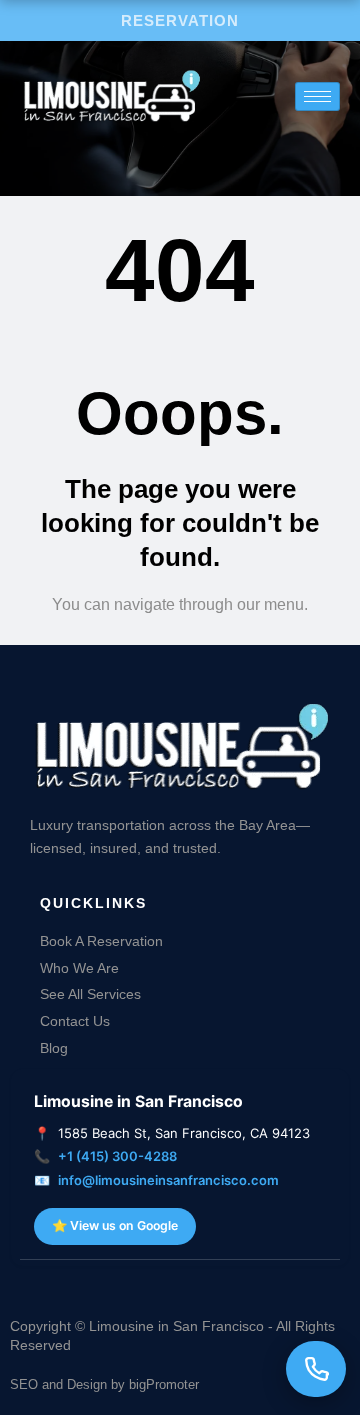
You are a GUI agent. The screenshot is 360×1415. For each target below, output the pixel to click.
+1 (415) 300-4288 (117, 1156)
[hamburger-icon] (317, 96)
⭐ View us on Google (115, 1225)
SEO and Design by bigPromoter (104, 1384)
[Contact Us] (316, 1369)
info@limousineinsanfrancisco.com (168, 1180)
